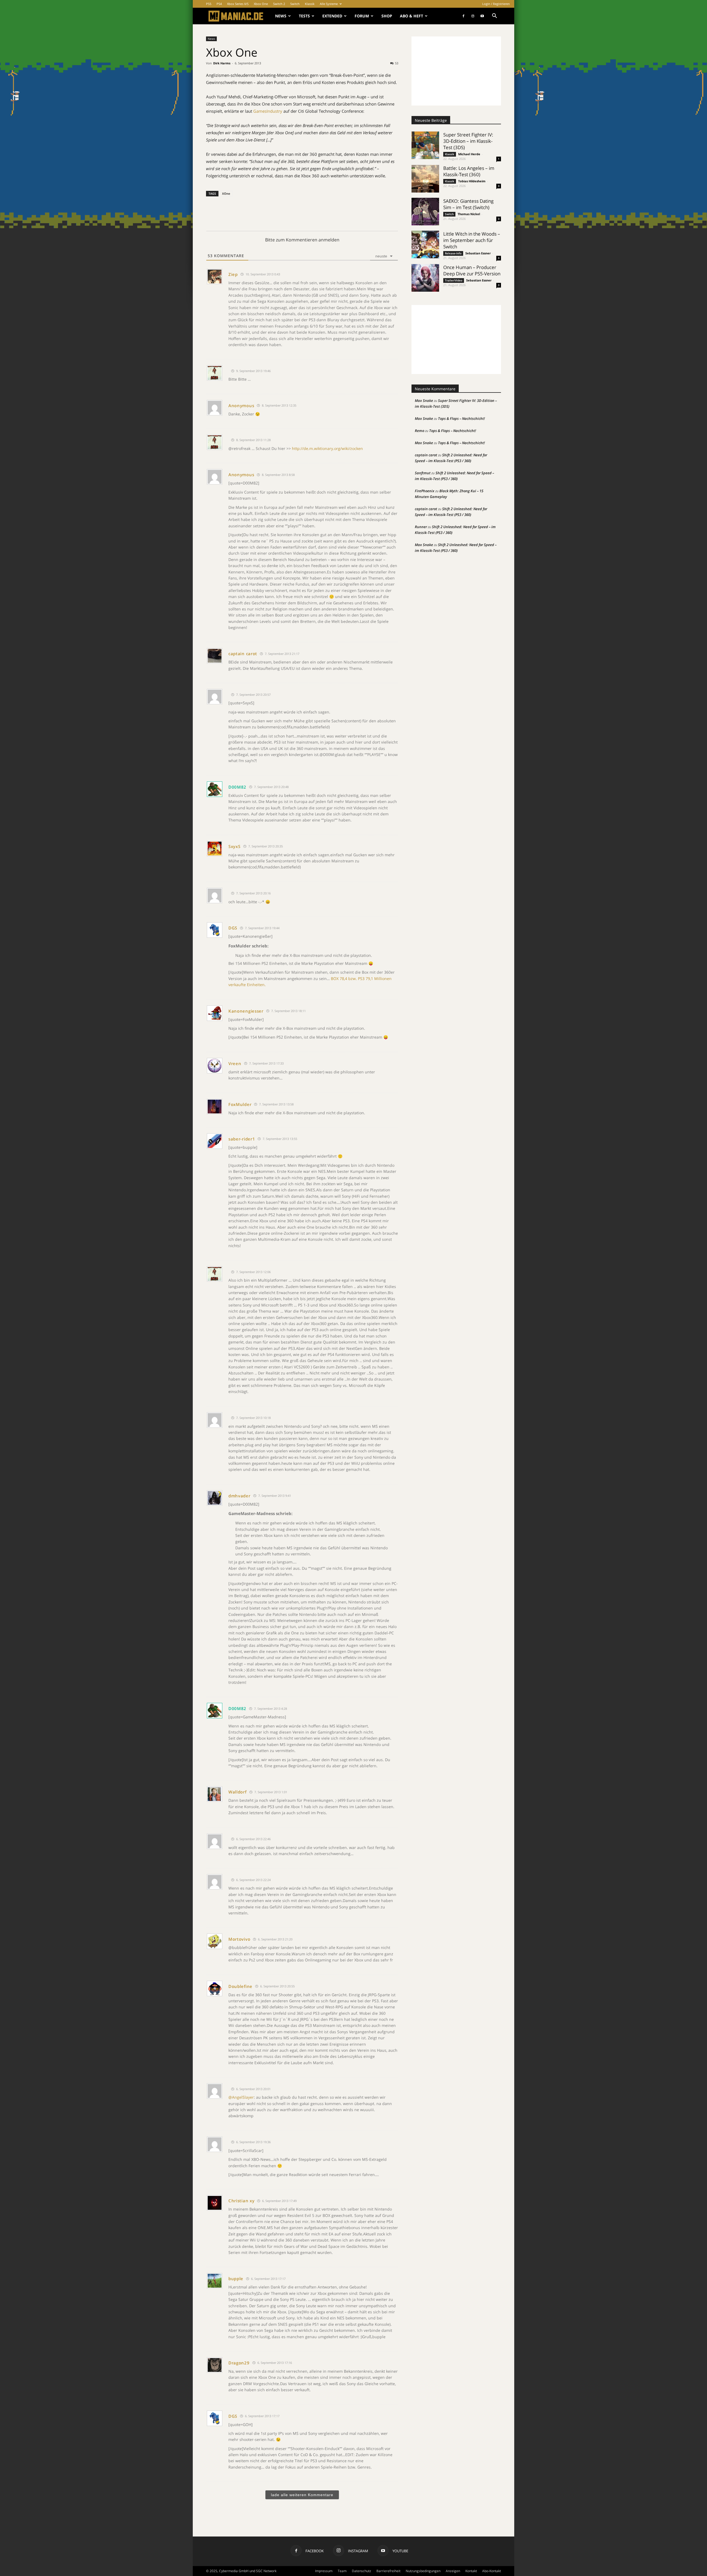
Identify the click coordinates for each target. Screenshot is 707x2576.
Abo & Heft (411, 16)
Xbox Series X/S (238, 4)
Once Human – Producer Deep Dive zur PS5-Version (472, 270)
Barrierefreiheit (388, 2571)
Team (342, 2571)
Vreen (235, 1063)
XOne (226, 193)
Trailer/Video (454, 280)
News (281, 16)
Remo (420, 431)
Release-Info (453, 253)
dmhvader (239, 1496)
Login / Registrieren (496, 4)
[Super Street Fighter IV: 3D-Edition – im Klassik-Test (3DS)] (425, 145)
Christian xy (241, 2201)
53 (397, 63)
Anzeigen (453, 2571)
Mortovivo (239, 1939)
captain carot (243, 654)
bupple (236, 2279)
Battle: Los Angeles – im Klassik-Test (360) (469, 171)
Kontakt (471, 2571)
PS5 (209, 4)
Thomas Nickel (469, 214)
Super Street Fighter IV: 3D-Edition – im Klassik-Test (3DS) (468, 141)
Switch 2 (279, 4)
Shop (387, 16)
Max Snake (424, 401)
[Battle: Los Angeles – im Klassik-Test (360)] (425, 179)
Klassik (310, 4)
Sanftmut (423, 473)
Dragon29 (239, 2363)
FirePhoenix (425, 491)
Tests (304, 16)
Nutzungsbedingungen (423, 2571)
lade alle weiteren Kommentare (302, 2495)
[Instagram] (473, 16)
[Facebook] (463, 16)
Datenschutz (362, 2571)
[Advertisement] (456, 71)
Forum (362, 16)
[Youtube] (482, 16)
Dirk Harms (222, 63)
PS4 (219, 4)
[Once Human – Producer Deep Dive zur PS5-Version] (425, 278)
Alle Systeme (329, 4)
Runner (421, 527)
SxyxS (234, 846)
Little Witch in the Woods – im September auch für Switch (472, 240)
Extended (332, 16)
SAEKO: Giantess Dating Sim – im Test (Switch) (468, 204)
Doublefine (240, 1986)
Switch (295, 4)
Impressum (324, 2571)
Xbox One (261, 4)
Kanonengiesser (246, 1011)
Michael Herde (469, 154)
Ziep (233, 274)
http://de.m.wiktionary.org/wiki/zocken (327, 448)
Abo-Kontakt (492, 2571)
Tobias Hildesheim (472, 181)
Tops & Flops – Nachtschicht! (461, 418)
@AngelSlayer (241, 2097)
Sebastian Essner (478, 253)
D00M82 (237, 787)
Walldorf (238, 1792)
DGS (233, 928)
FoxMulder (240, 1104)
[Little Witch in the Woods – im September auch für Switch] (425, 244)
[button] (494, 16)
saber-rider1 (242, 1139)
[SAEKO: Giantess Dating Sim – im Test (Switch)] (425, 212)
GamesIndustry (268, 111)
